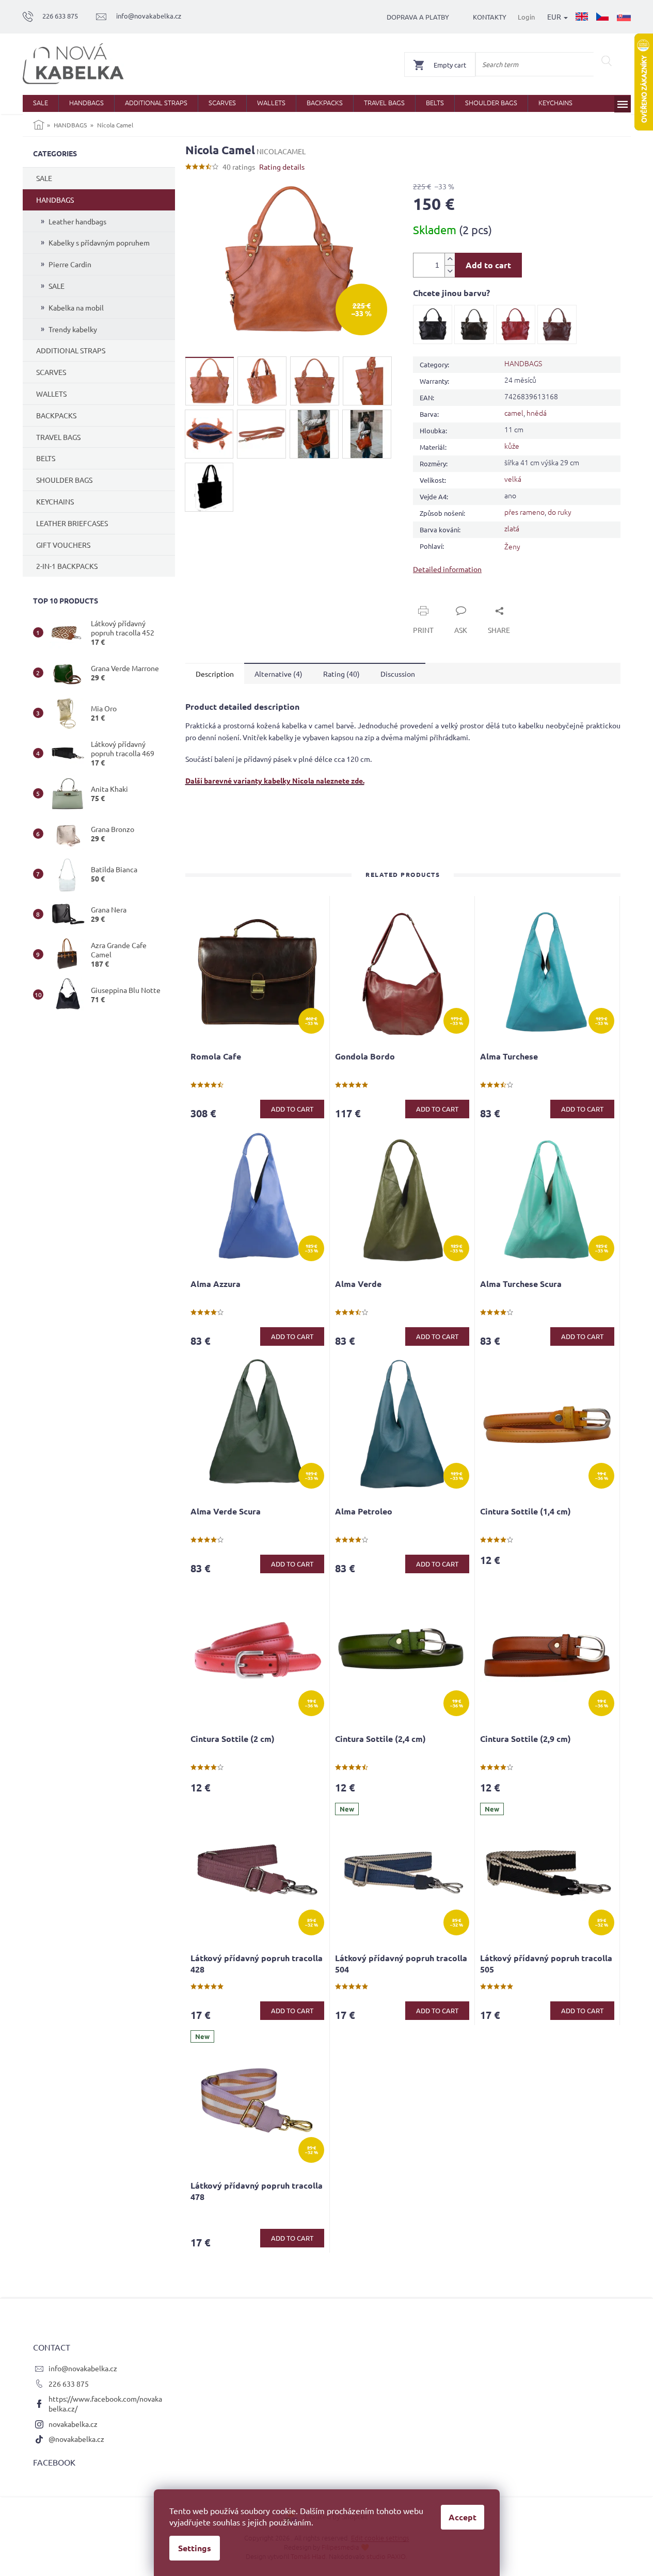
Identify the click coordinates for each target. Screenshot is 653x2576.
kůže (512, 446)
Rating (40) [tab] (341, 674)
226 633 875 (69, 2384)
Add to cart (488, 265)
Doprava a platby (418, 17)
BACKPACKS (56, 415)
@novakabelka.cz (76, 2439)
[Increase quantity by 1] (450, 259)
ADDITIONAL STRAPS (71, 350)
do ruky (560, 512)
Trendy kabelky (73, 329)
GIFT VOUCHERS (63, 545)
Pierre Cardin (70, 264)
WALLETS (51, 394)
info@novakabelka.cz (83, 2368)
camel (514, 413)
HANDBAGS (55, 200)
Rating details (282, 167)
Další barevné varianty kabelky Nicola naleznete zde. (275, 780)
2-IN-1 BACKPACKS (67, 566)
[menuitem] (41, 103)
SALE (44, 178)
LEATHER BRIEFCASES (72, 523)
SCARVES (51, 372)
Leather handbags (77, 221)
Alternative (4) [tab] (278, 674)
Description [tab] (215, 674)
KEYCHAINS (55, 501)
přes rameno (524, 512)
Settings (195, 2548)
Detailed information (447, 569)
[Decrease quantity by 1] (450, 271)
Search (607, 61)
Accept (463, 2517)
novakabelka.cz (73, 2424)
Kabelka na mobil (76, 307)
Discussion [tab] (398, 674)
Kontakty (490, 17)
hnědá (537, 413)
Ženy (512, 546)
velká (513, 479)
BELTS (46, 458)
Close (433, 599)
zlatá (512, 528)
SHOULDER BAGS (64, 480)
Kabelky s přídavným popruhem (99, 242)
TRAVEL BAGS (58, 437)
